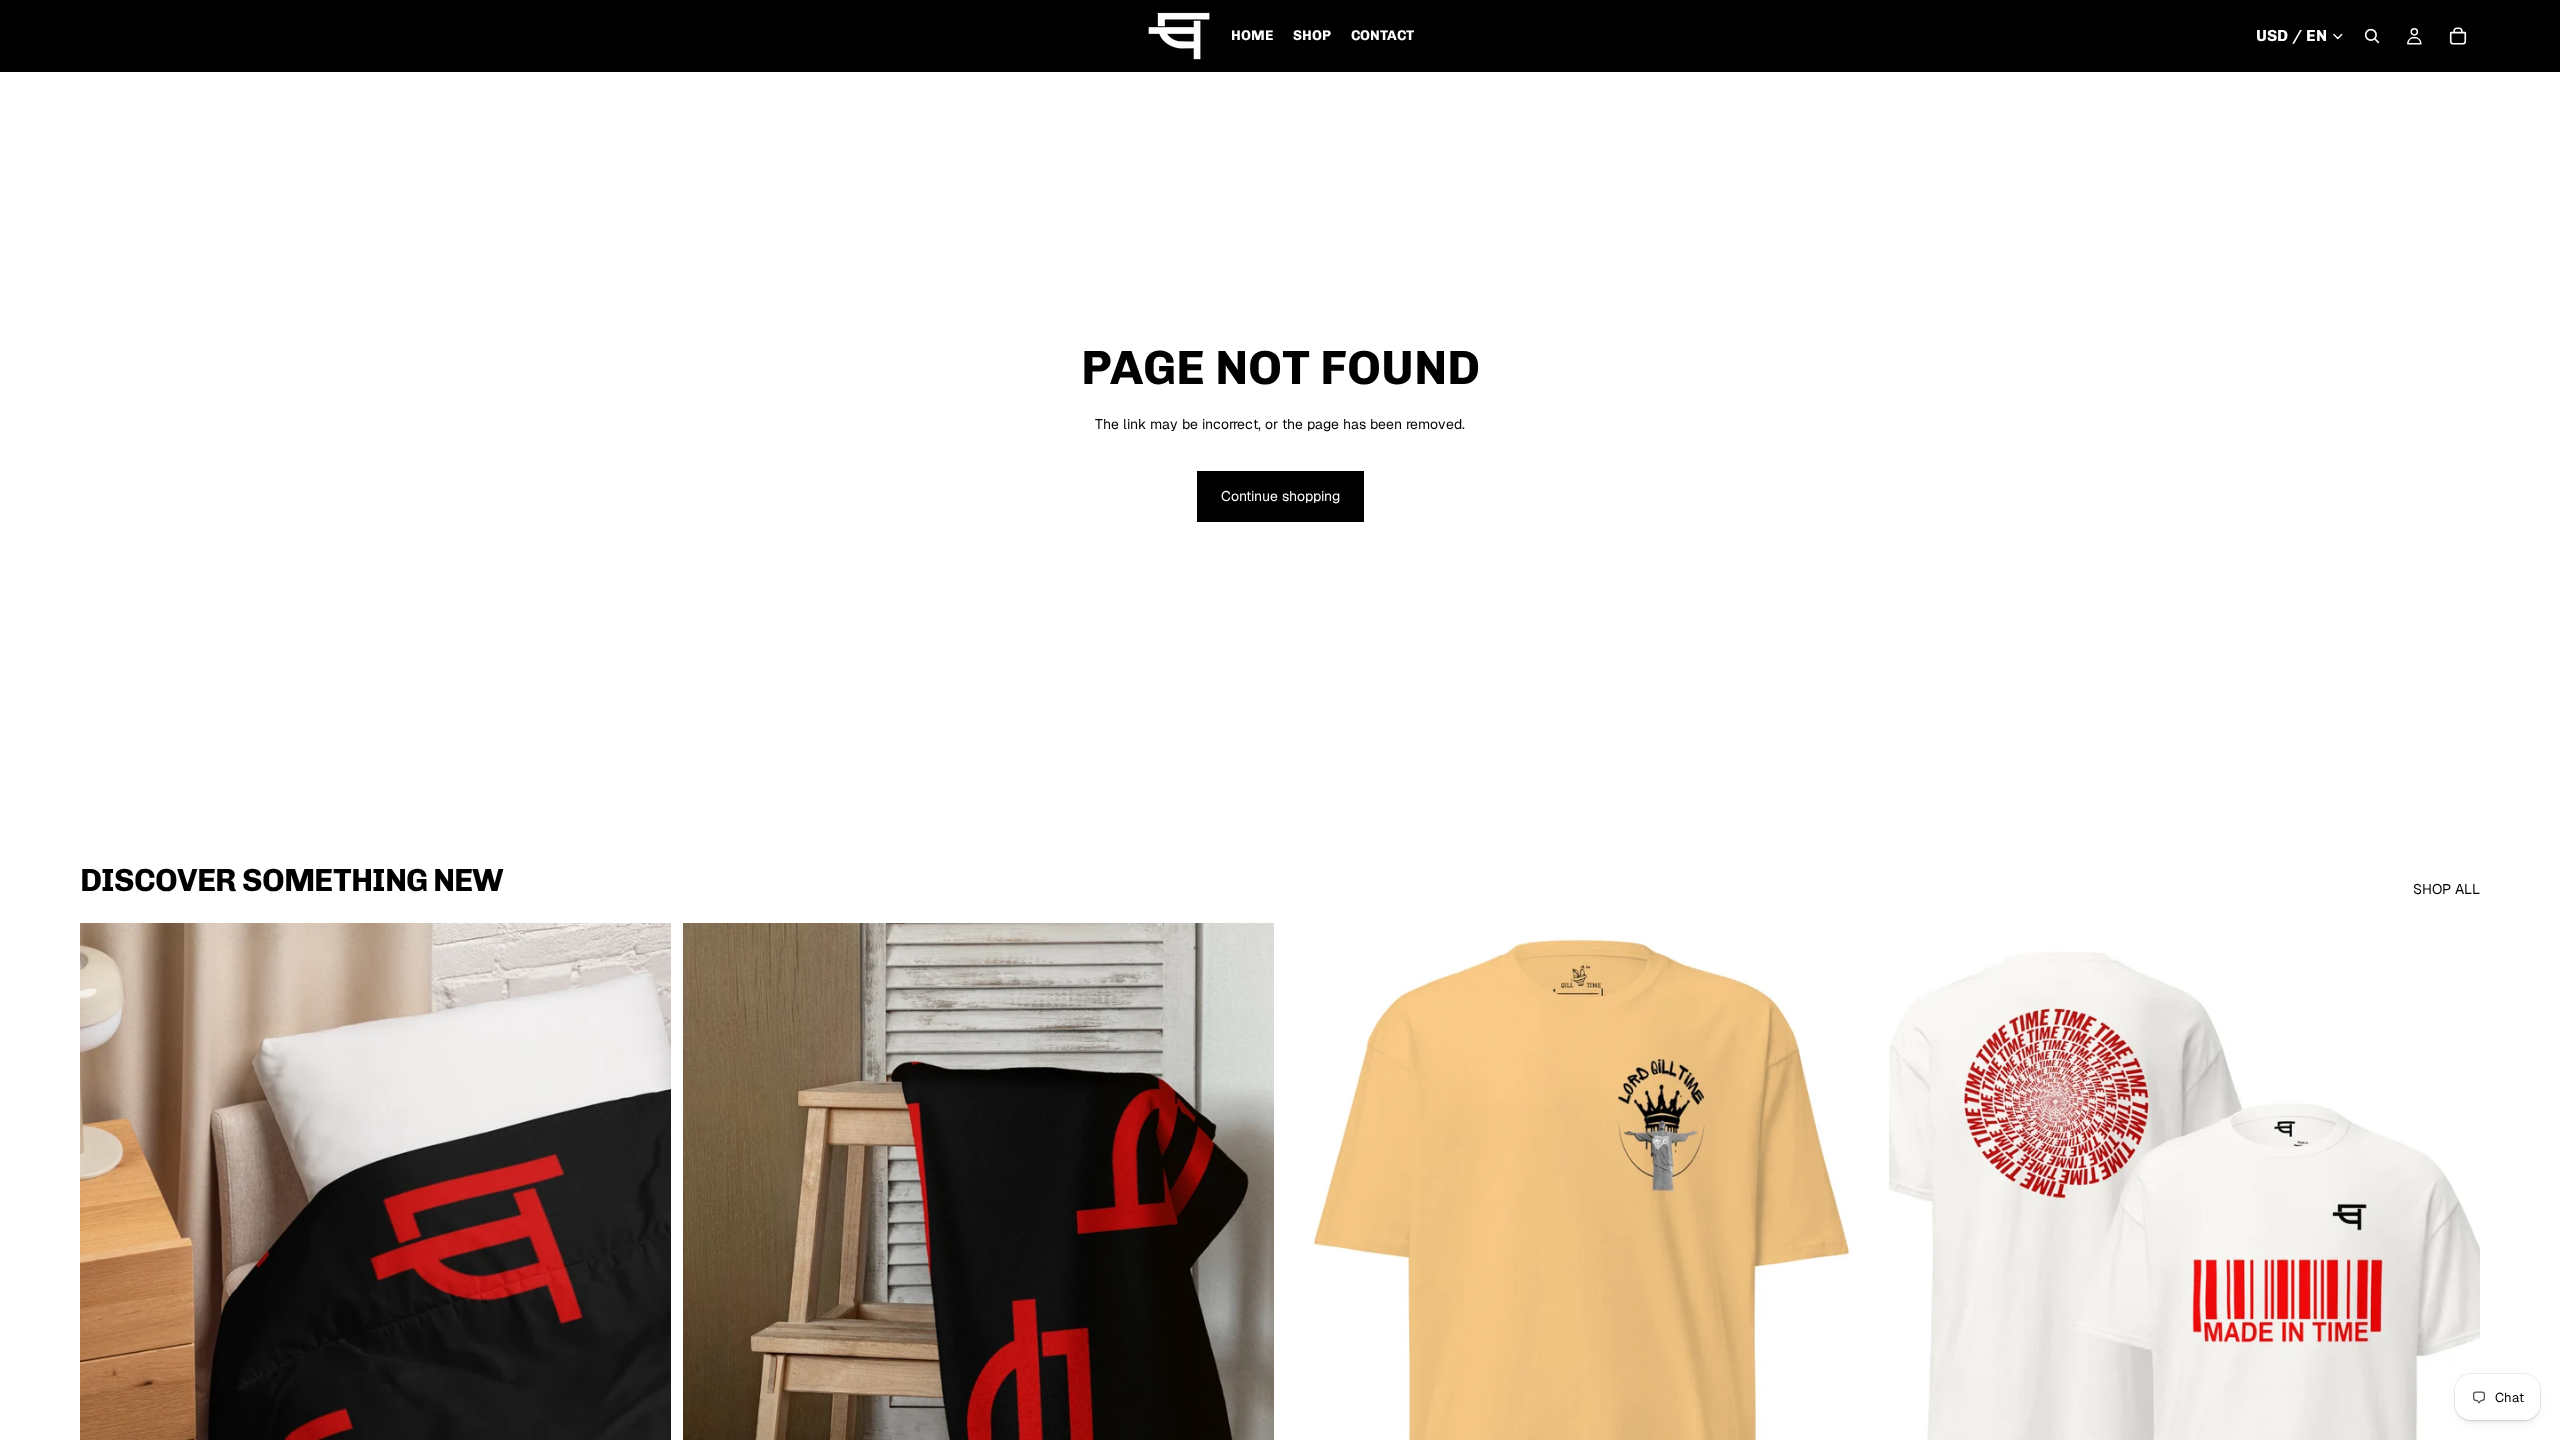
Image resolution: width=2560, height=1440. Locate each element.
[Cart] (2458, 36)
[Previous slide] (110, 1293)
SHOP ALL (2446, 889)
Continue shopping (1280, 496)
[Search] (2372, 36)
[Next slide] (641, 1293)
